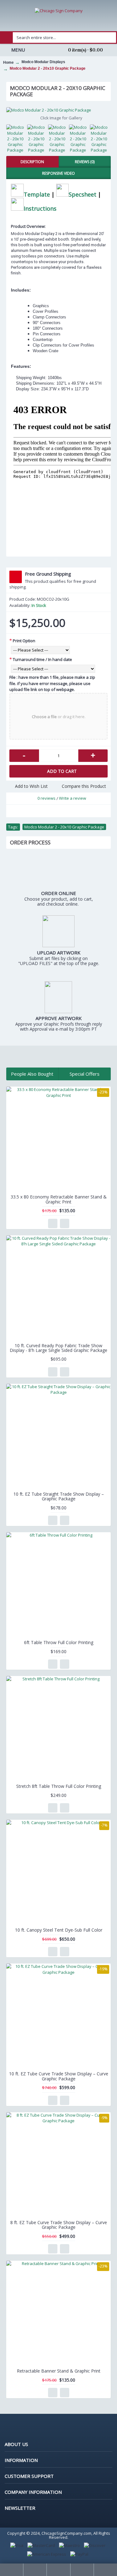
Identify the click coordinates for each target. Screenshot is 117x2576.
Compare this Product (84, 786)
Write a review (73, 798)
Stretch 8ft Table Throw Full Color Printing (59, 1786)
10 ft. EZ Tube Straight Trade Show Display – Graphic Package (59, 1496)
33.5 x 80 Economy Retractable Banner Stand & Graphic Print (59, 1199)
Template (37, 194)
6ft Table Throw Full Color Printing (59, 1642)
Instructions (40, 208)
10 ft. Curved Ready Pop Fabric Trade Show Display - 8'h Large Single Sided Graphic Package (58, 1348)
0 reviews (46, 798)
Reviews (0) (85, 162)
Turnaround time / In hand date (42, 659)
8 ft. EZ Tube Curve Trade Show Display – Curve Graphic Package (59, 2225)
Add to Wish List (31, 786)
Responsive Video (58, 173)
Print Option (24, 641)
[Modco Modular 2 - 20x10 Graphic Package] (58, 110)
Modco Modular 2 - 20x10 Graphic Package (64, 827)
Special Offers (85, 1074)
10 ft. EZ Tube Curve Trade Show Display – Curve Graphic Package (59, 2076)
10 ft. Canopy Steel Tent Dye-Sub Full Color (59, 1930)
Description (32, 162)
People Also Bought (32, 1074)
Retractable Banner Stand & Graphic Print (59, 2371)
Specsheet (83, 194)
